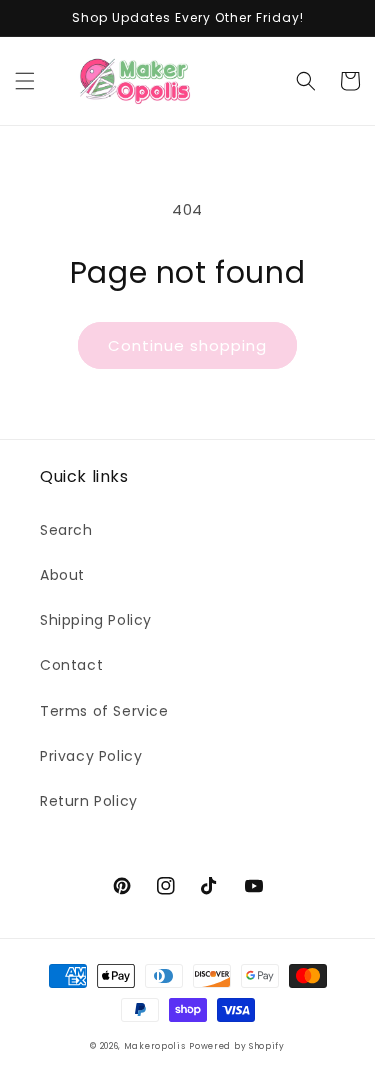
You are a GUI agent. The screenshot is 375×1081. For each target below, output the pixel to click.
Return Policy (89, 801)
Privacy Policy (91, 756)
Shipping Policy (96, 620)
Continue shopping (187, 345)
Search (66, 530)
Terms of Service (104, 711)
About (62, 575)
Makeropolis (155, 1046)
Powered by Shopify (237, 1046)
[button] (25, 81)
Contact (71, 665)
